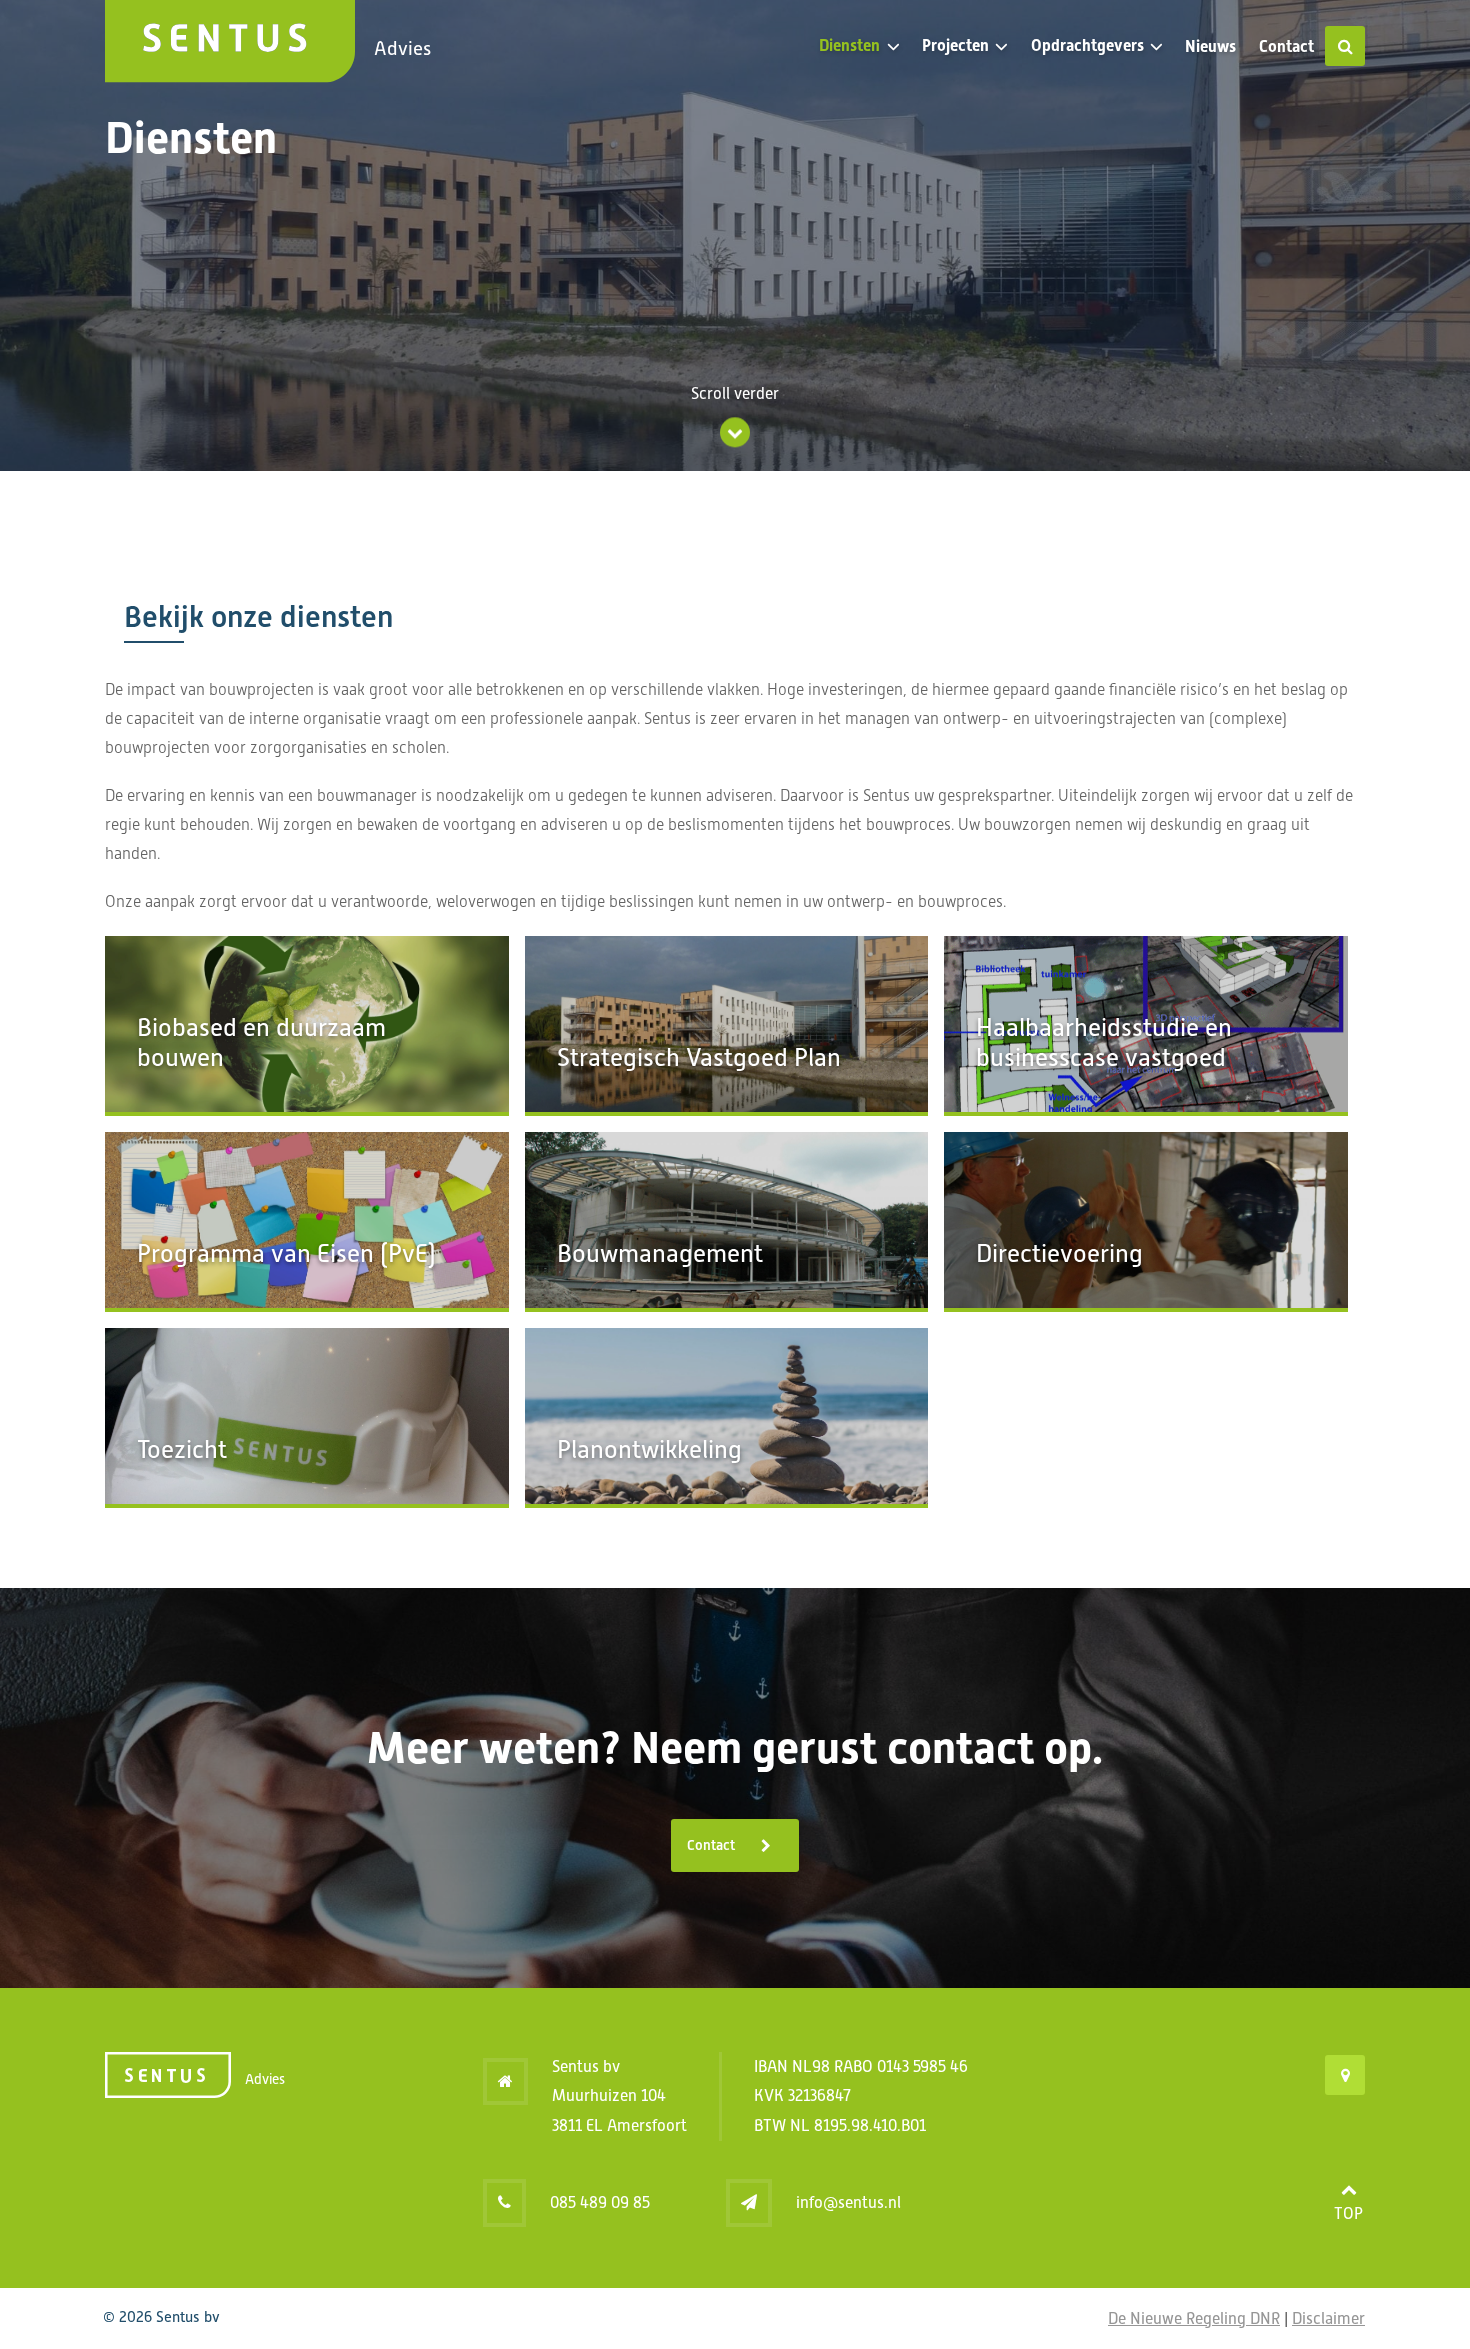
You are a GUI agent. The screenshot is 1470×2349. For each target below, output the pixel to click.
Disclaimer (1328, 2318)
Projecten (955, 45)
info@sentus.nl (848, 2202)
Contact (1286, 46)
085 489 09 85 (600, 2202)
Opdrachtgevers (1087, 45)
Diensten (849, 45)
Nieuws (1210, 46)
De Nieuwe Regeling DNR (1194, 2318)
